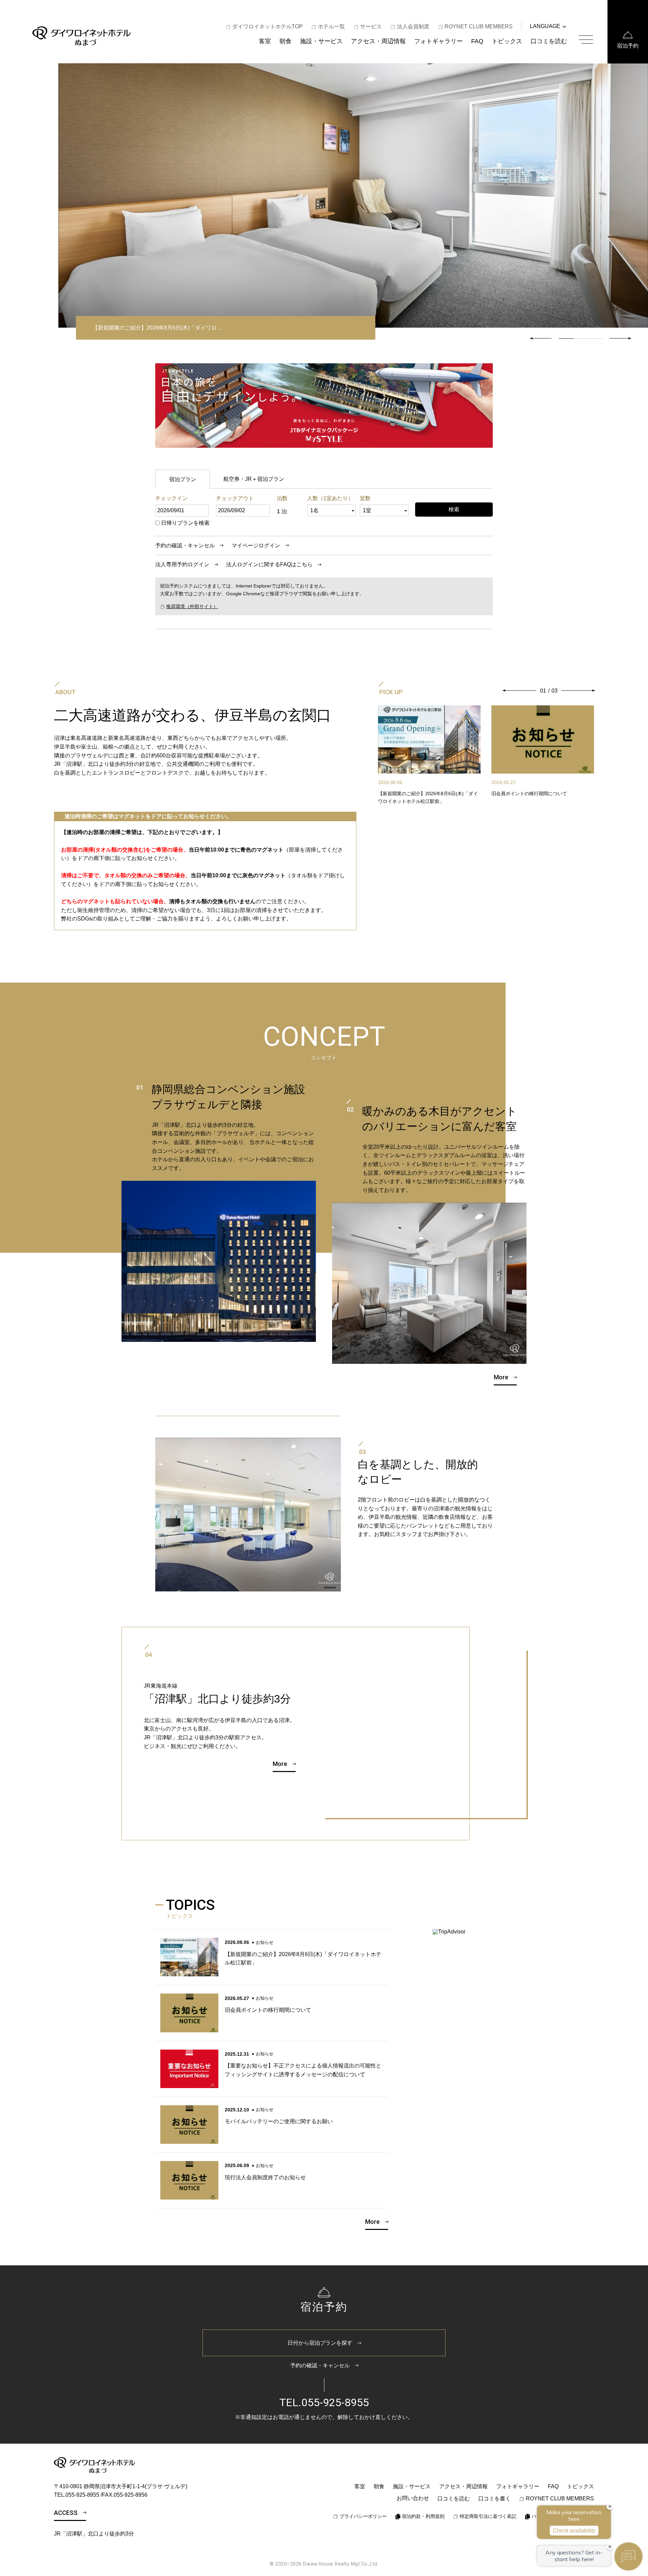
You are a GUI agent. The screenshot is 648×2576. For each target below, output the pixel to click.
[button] (620, 338)
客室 (265, 41)
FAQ (477, 41)
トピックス (507, 41)
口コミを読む (549, 41)
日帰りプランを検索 (185, 523)
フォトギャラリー (438, 41)
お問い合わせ (413, 2498)
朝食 (286, 41)
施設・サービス (321, 41)
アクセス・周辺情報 (378, 41)
